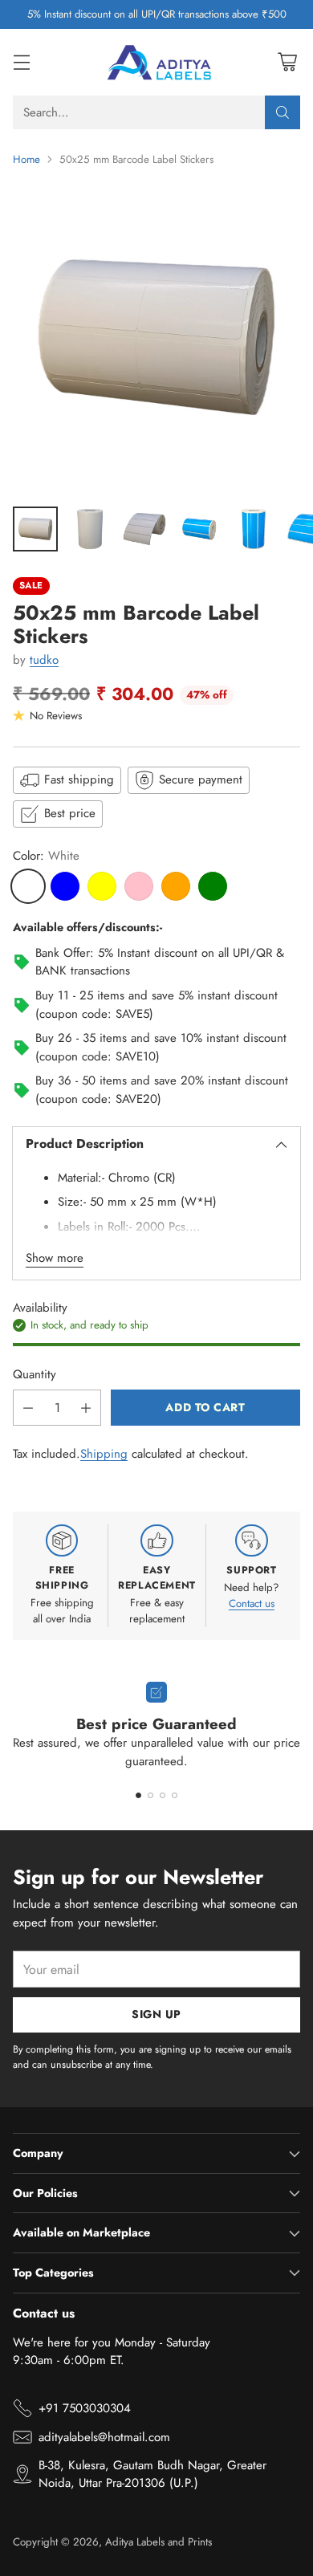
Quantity (35, 1374)
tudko (44, 660)
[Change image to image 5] (254, 529)
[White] (28, 886)
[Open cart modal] (287, 62)
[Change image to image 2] (90, 529)
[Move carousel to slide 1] (138, 1795)
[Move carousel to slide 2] (150, 1795)
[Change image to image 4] (199, 529)
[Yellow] (102, 886)
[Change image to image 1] (35, 529)
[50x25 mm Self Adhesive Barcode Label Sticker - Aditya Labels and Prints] (156, 337)
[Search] (283, 112)
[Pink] (139, 886)
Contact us (252, 1603)
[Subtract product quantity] (28, 1408)
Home (26, 159)
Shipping (104, 1454)
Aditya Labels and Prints (159, 2542)
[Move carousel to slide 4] (175, 1795)
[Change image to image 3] (144, 529)
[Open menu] (21, 62)
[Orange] (176, 886)
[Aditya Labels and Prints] (156, 62)
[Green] (213, 886)
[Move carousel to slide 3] (163, 1795)
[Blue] (65, 886)
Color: (46, 856)
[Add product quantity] (86, 1408)
